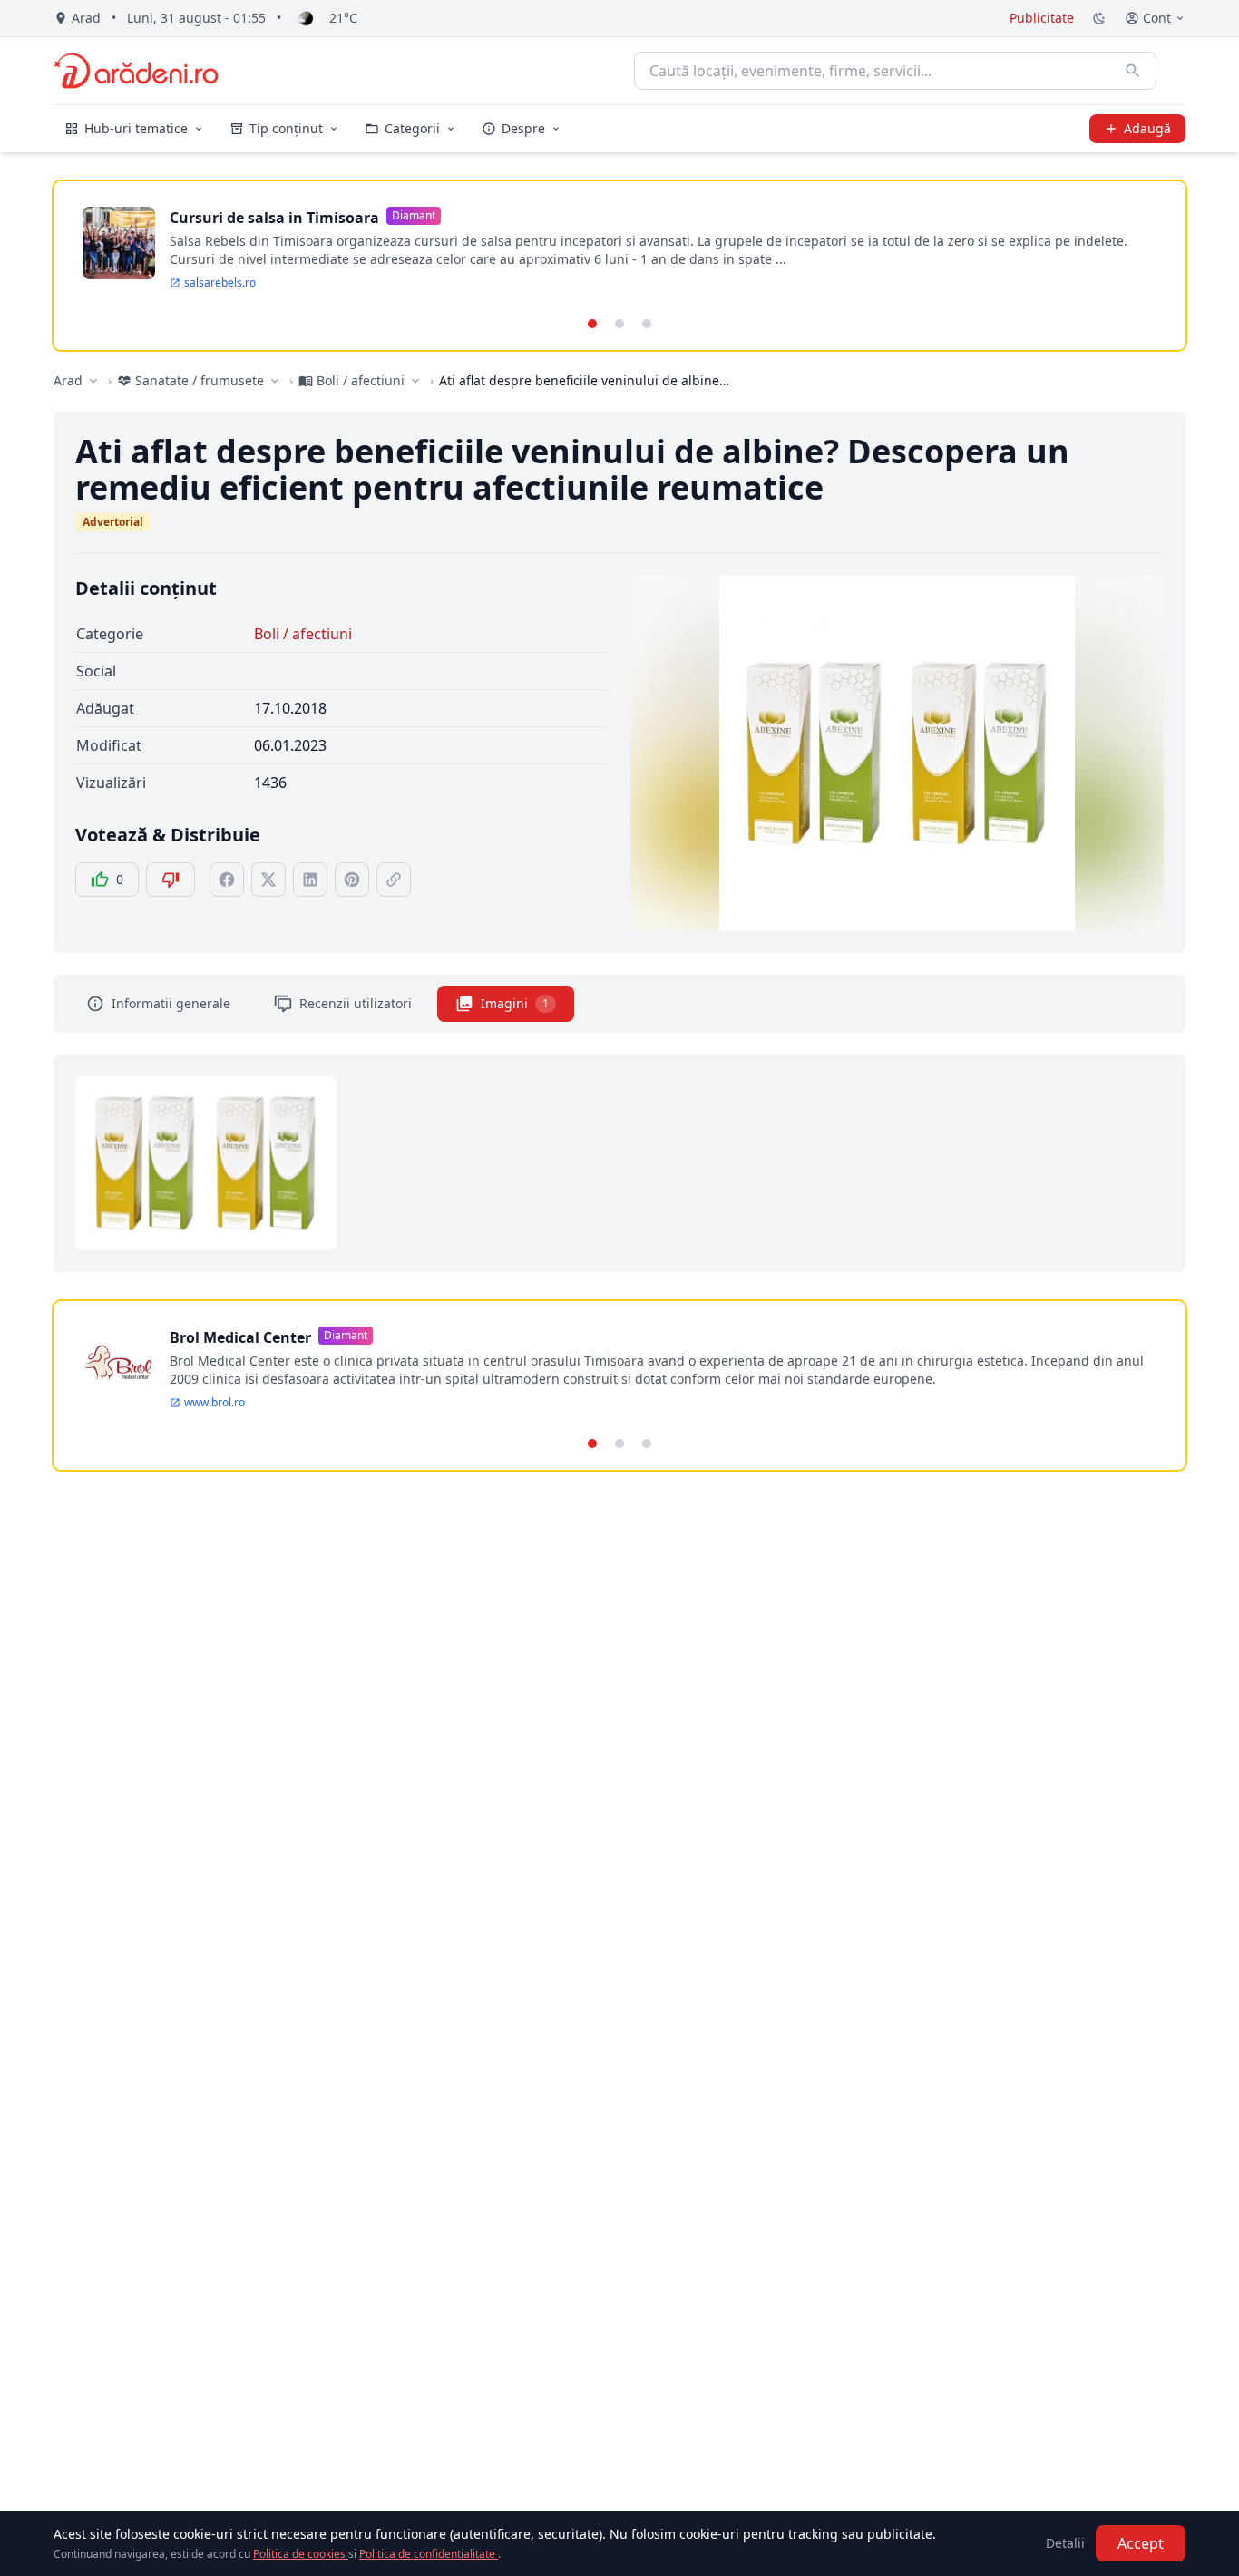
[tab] (592, 324)
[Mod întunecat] (1099, 18)
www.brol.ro (215, 1403)
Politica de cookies (301, 2554)
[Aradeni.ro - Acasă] (136, 71)
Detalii (1065, 2543)
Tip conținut (286, 128)
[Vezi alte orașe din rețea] (93, 381)
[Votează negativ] (171, 880)
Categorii (412, 128)
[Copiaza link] (394, 880)
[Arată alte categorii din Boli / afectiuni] (415, 381)
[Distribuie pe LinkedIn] (310, 880)
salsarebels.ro (220, 283)
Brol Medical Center (240, 1337)
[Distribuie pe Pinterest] (352, 880)
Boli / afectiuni (303, 634)
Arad (68, 380)
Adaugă (1147, 128)
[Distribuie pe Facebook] (227, 880)
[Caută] (1133, 71)
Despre (523, 128)
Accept (1141, 2543)
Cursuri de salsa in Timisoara (274, 218)
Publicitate (1042, 18)
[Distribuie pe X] (268, 880)
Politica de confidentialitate (429, 2554)
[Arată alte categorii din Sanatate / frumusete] (275, 381)
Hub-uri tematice (136, 128)
